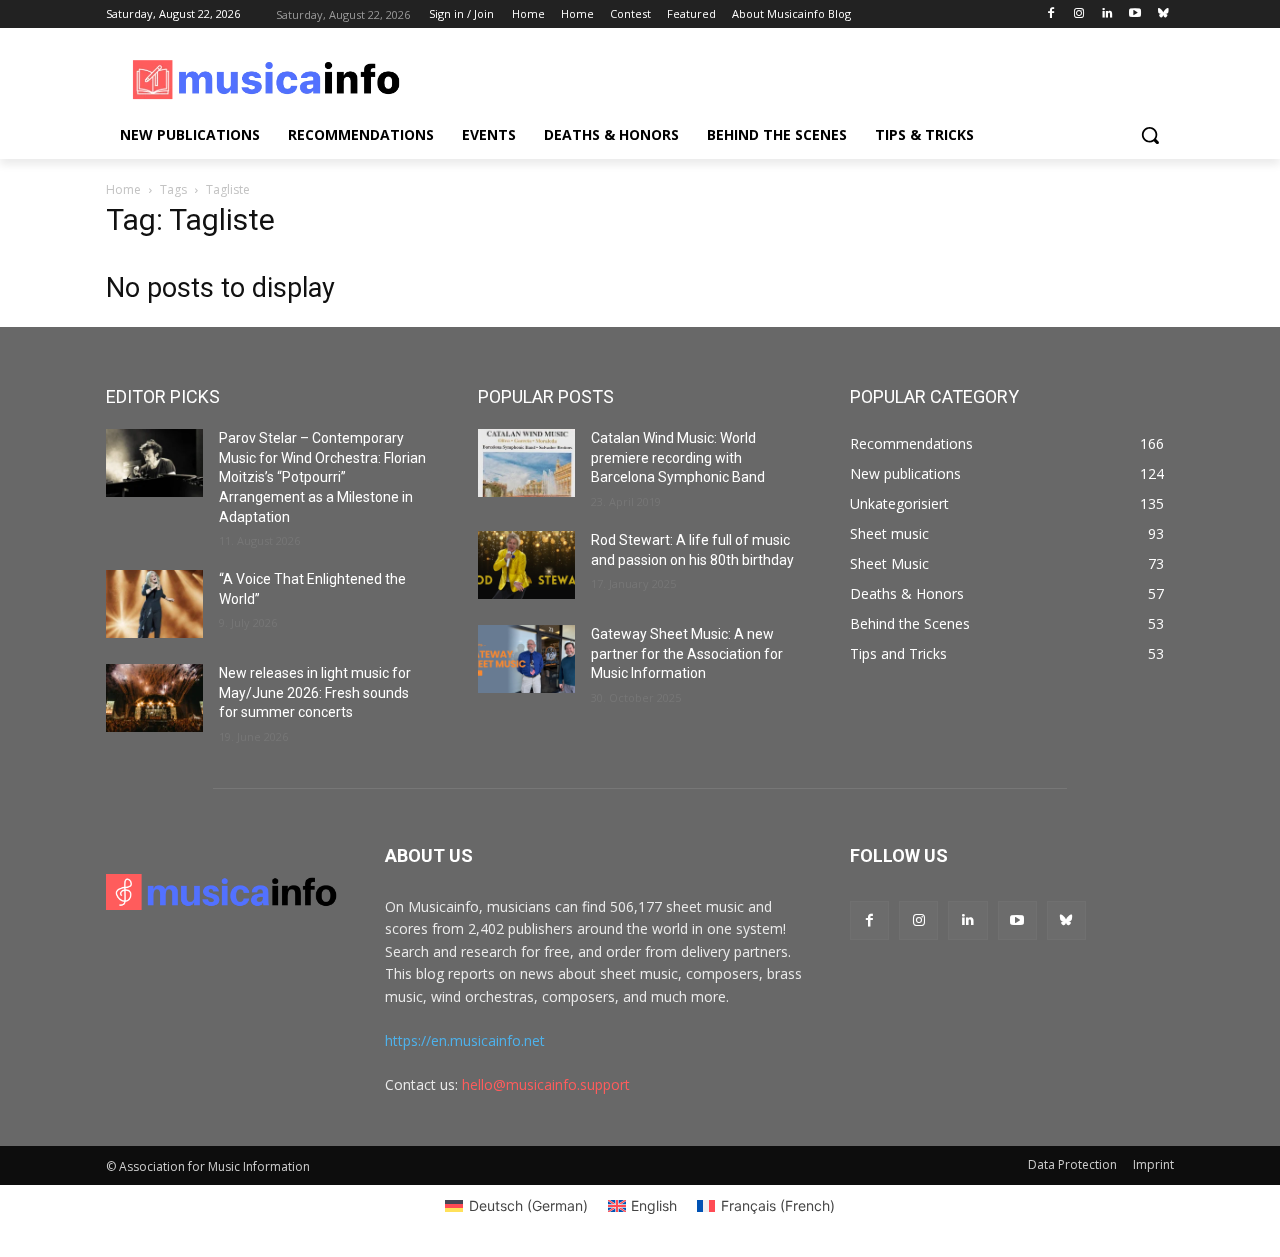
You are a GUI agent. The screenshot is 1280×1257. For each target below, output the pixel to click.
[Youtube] (1134, 14)
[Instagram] (1079, 14)
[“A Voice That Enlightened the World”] (154, 604)
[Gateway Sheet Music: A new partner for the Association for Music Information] (526, 659)
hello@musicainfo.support (546, 1084)
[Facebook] (1051, 14)
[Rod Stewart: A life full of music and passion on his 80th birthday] (526, 565)
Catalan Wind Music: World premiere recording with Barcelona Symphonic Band (678, 457)
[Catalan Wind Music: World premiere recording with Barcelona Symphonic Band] (526, 463)
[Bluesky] (1162, 14)
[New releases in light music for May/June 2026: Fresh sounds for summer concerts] (154, 698)
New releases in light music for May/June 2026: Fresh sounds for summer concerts (315, 692)
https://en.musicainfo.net (465, 1040)
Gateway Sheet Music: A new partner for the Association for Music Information (687, 653)
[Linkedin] (1107, 14)
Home (123, 189)
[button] (1150, 135)
